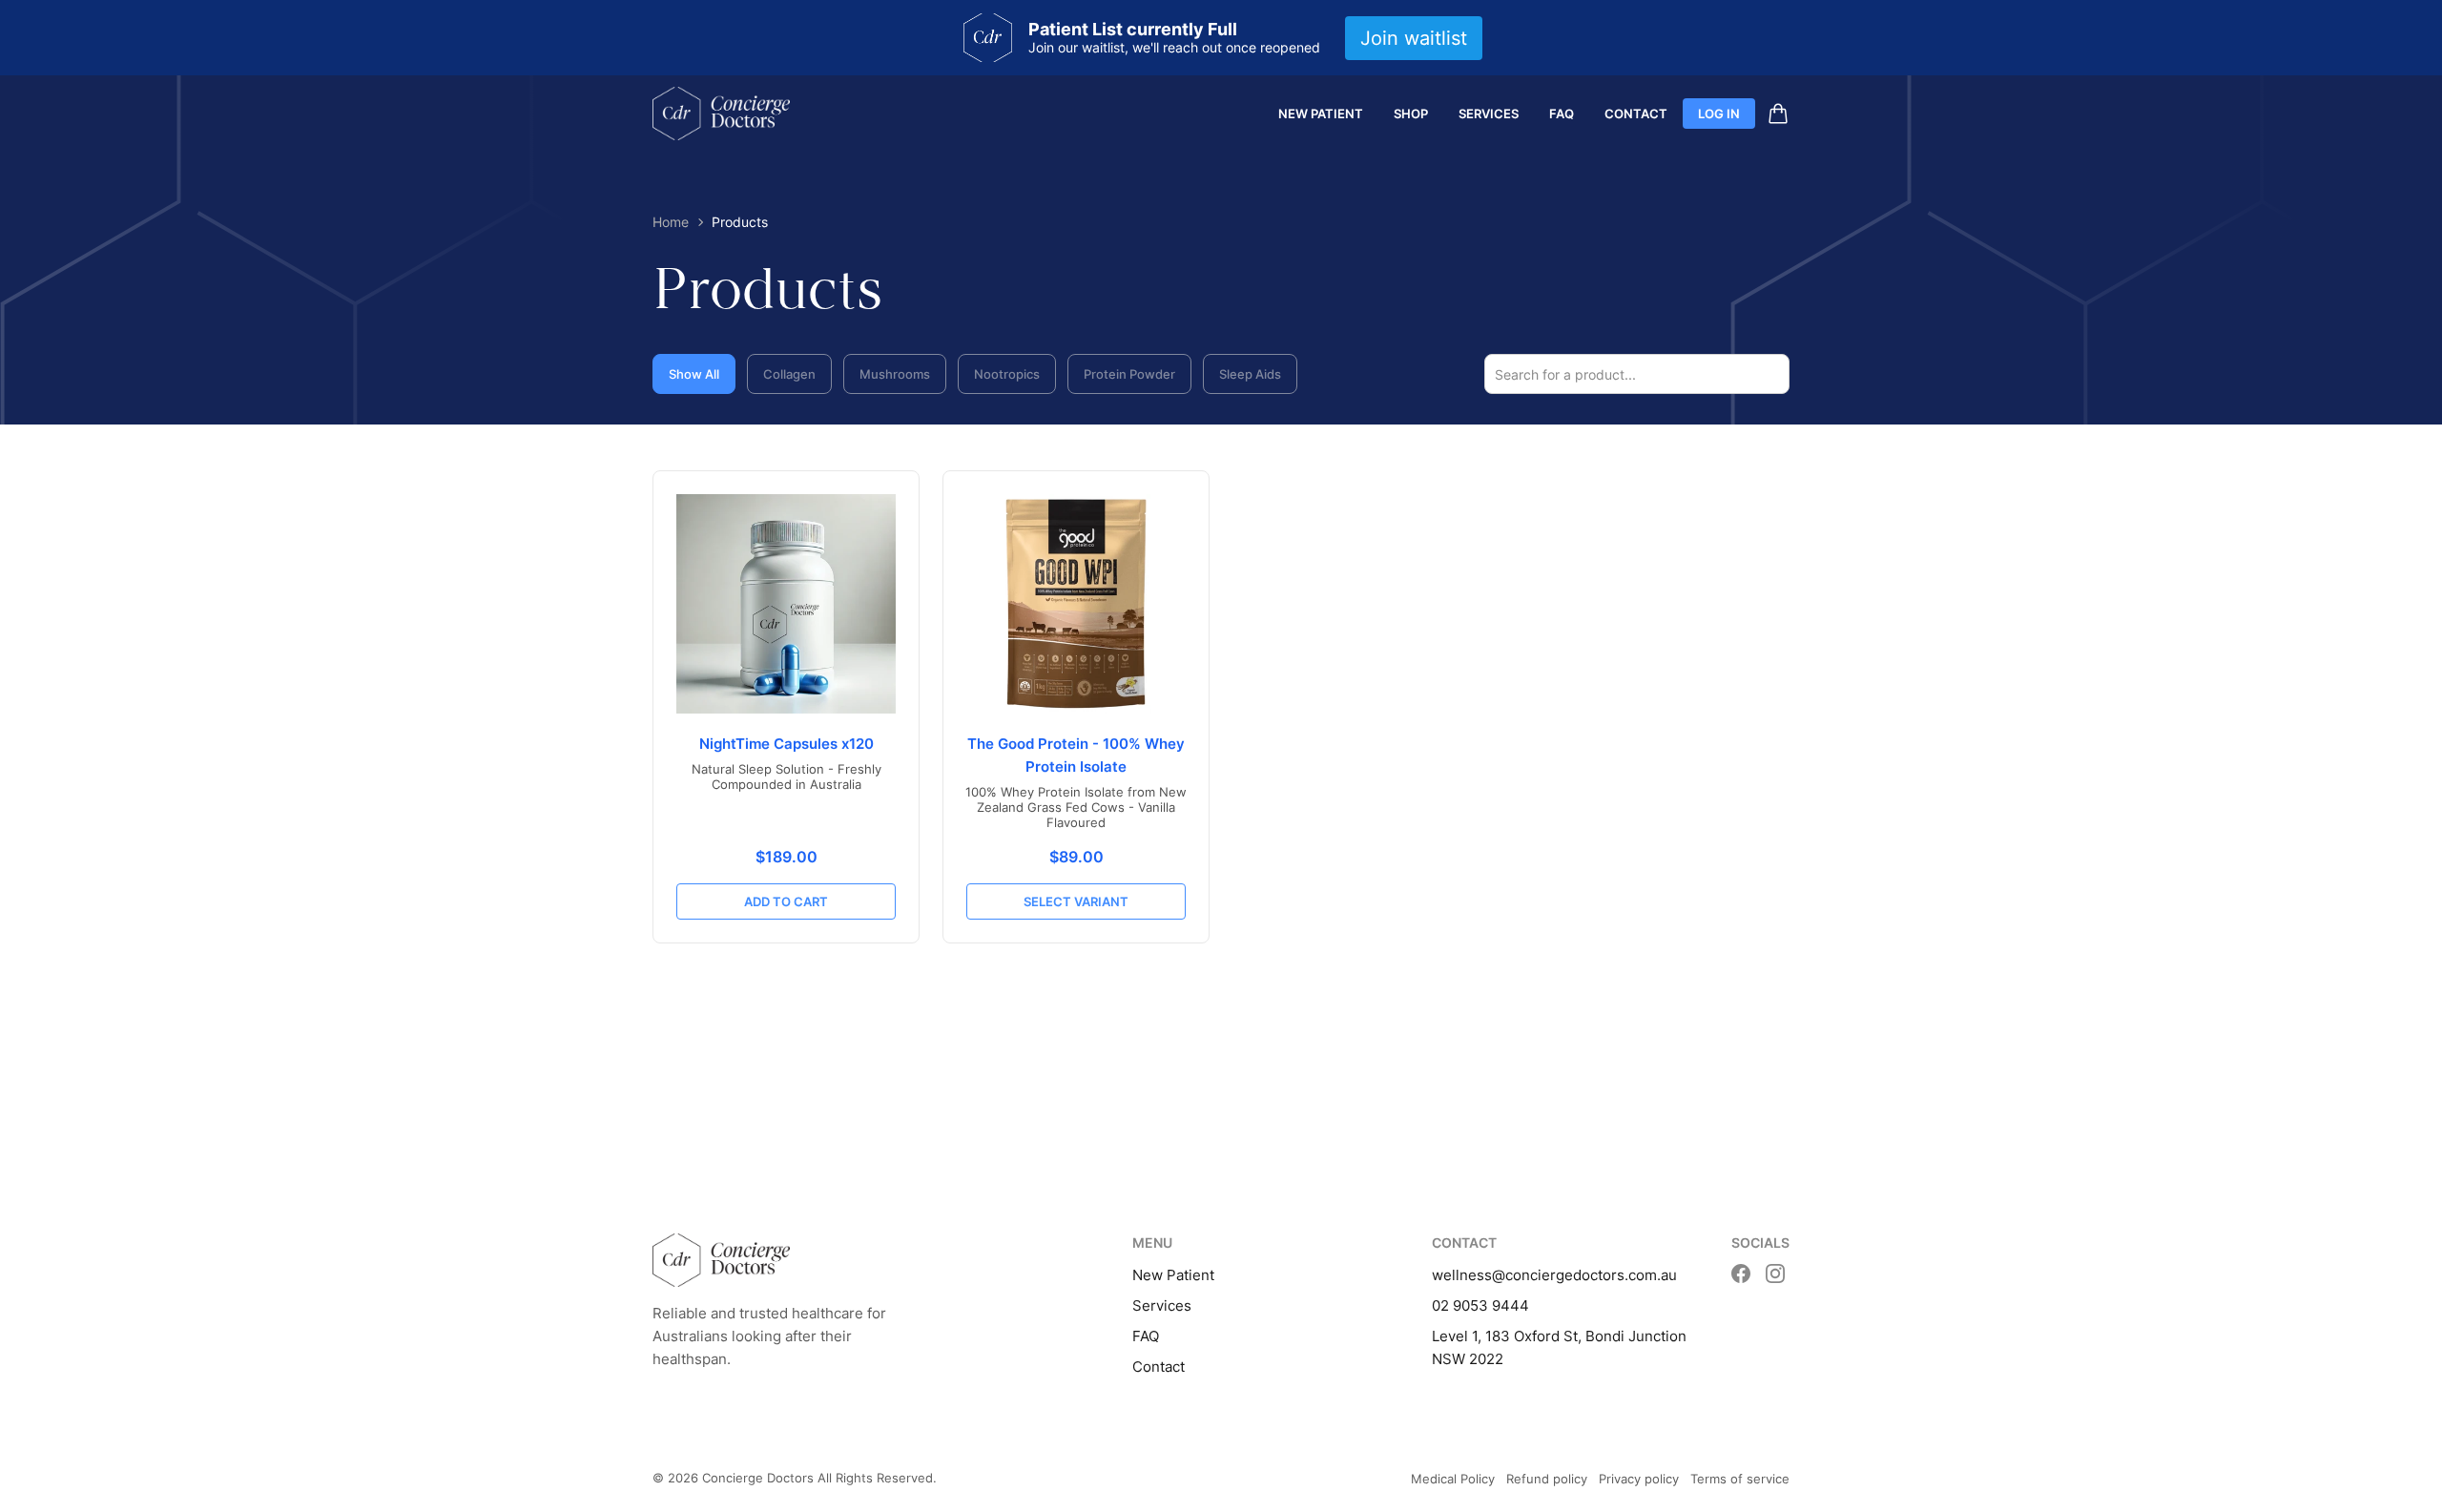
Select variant (1076, 901)
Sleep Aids (1250, 374)
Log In (1719, 114)
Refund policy (1547, 1479)
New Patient (1321, 114)
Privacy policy (1639, 1479)
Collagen (789, 374)
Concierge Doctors (758, 1478)
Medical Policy (1453, 1479)
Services (1489, 114)
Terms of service (1740, 1479)
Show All (694, 374)
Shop (1411, 114)
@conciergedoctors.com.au (1584, 1275)
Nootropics (1007, 374)
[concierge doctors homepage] (721, 114)
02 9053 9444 (1480, 1305)
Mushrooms (895, 374)
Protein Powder (1129, 374)
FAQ (1562, 114)
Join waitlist (1414, 38)
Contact (1636, 114)
